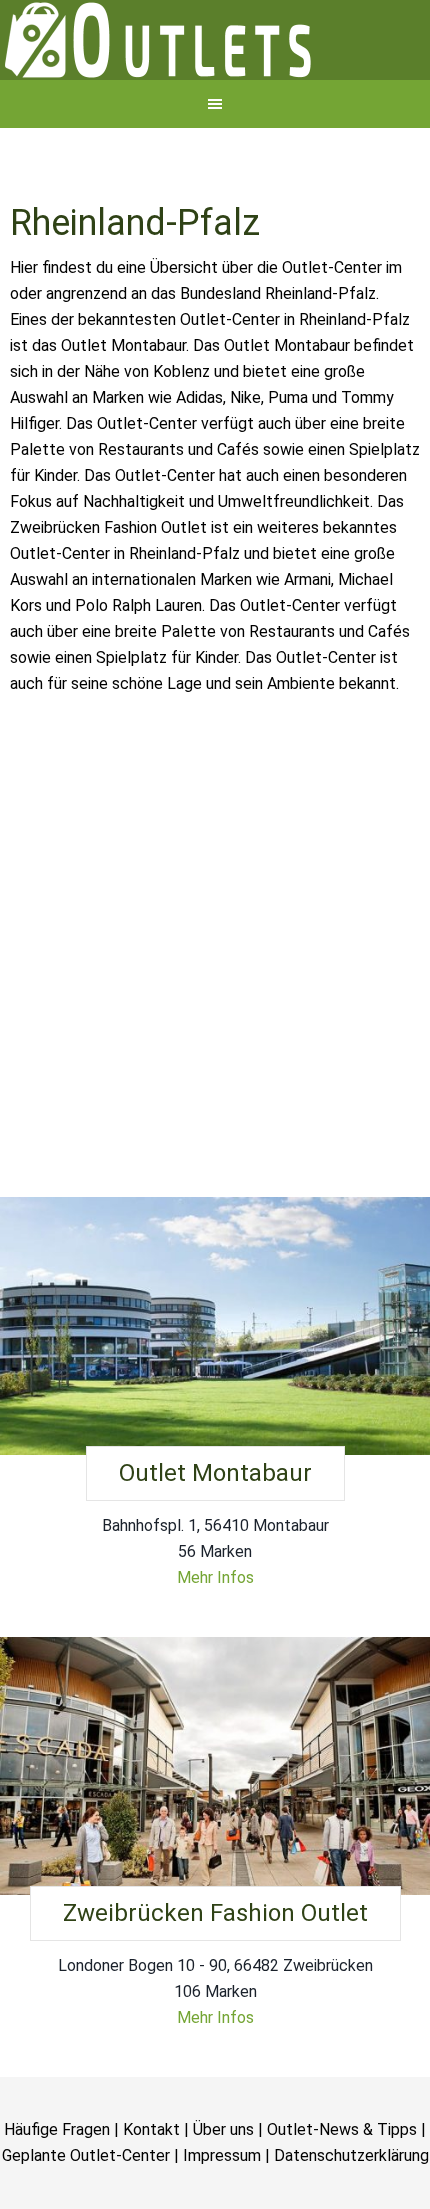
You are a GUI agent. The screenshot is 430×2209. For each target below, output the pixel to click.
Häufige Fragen (57, 2199)
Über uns (223, 2199)
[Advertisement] (215, 1012)
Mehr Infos (215, 1647)
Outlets (215, 75)
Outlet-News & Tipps (342, 2199)
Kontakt (151, 2199)
